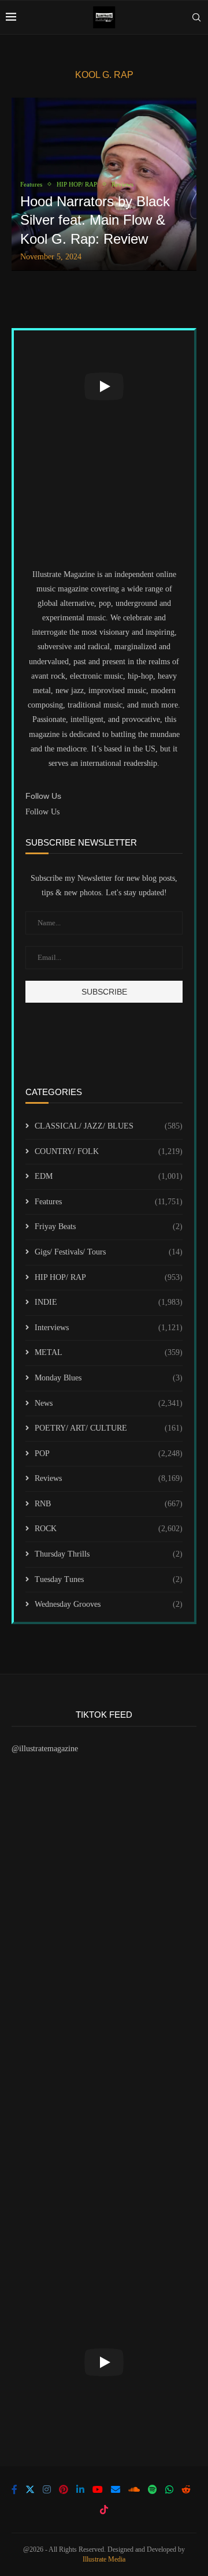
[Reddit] (186, 2489)
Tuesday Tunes (109, 1579)
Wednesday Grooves (109, 1604)
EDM (109, 1176)
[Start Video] (104, 386)
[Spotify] (153, 2489)
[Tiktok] (104, 2510)
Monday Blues (109, 1378)
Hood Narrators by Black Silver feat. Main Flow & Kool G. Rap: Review (95, 220)
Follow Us (42, 812)
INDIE (109, 1302)
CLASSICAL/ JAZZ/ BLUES (109, 1126)
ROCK (109, 1529)
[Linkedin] (80, 2489)
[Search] (196, 17)
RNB (109, 1504)
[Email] (116, 2489)
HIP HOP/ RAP (109, 1277)
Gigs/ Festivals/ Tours (109, 1252)
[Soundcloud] (134, 2489)
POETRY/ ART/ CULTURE (109, 1428)
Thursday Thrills (109, 1554)
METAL (109, 1352)
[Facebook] (14, 2489)
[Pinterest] (64, 2489)
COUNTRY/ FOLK (109, 1151)
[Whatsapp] (169, 2489)
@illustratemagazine (45, 1749)
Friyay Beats (109, 1226)
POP (109, 1453)
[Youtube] (98, 2489)
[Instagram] (47, 2489)
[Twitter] (30, 2489)
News (109, 1403)
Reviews (109, 1478)
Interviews (109, 1328)
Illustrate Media (104, 2559)
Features (109, 1202)
